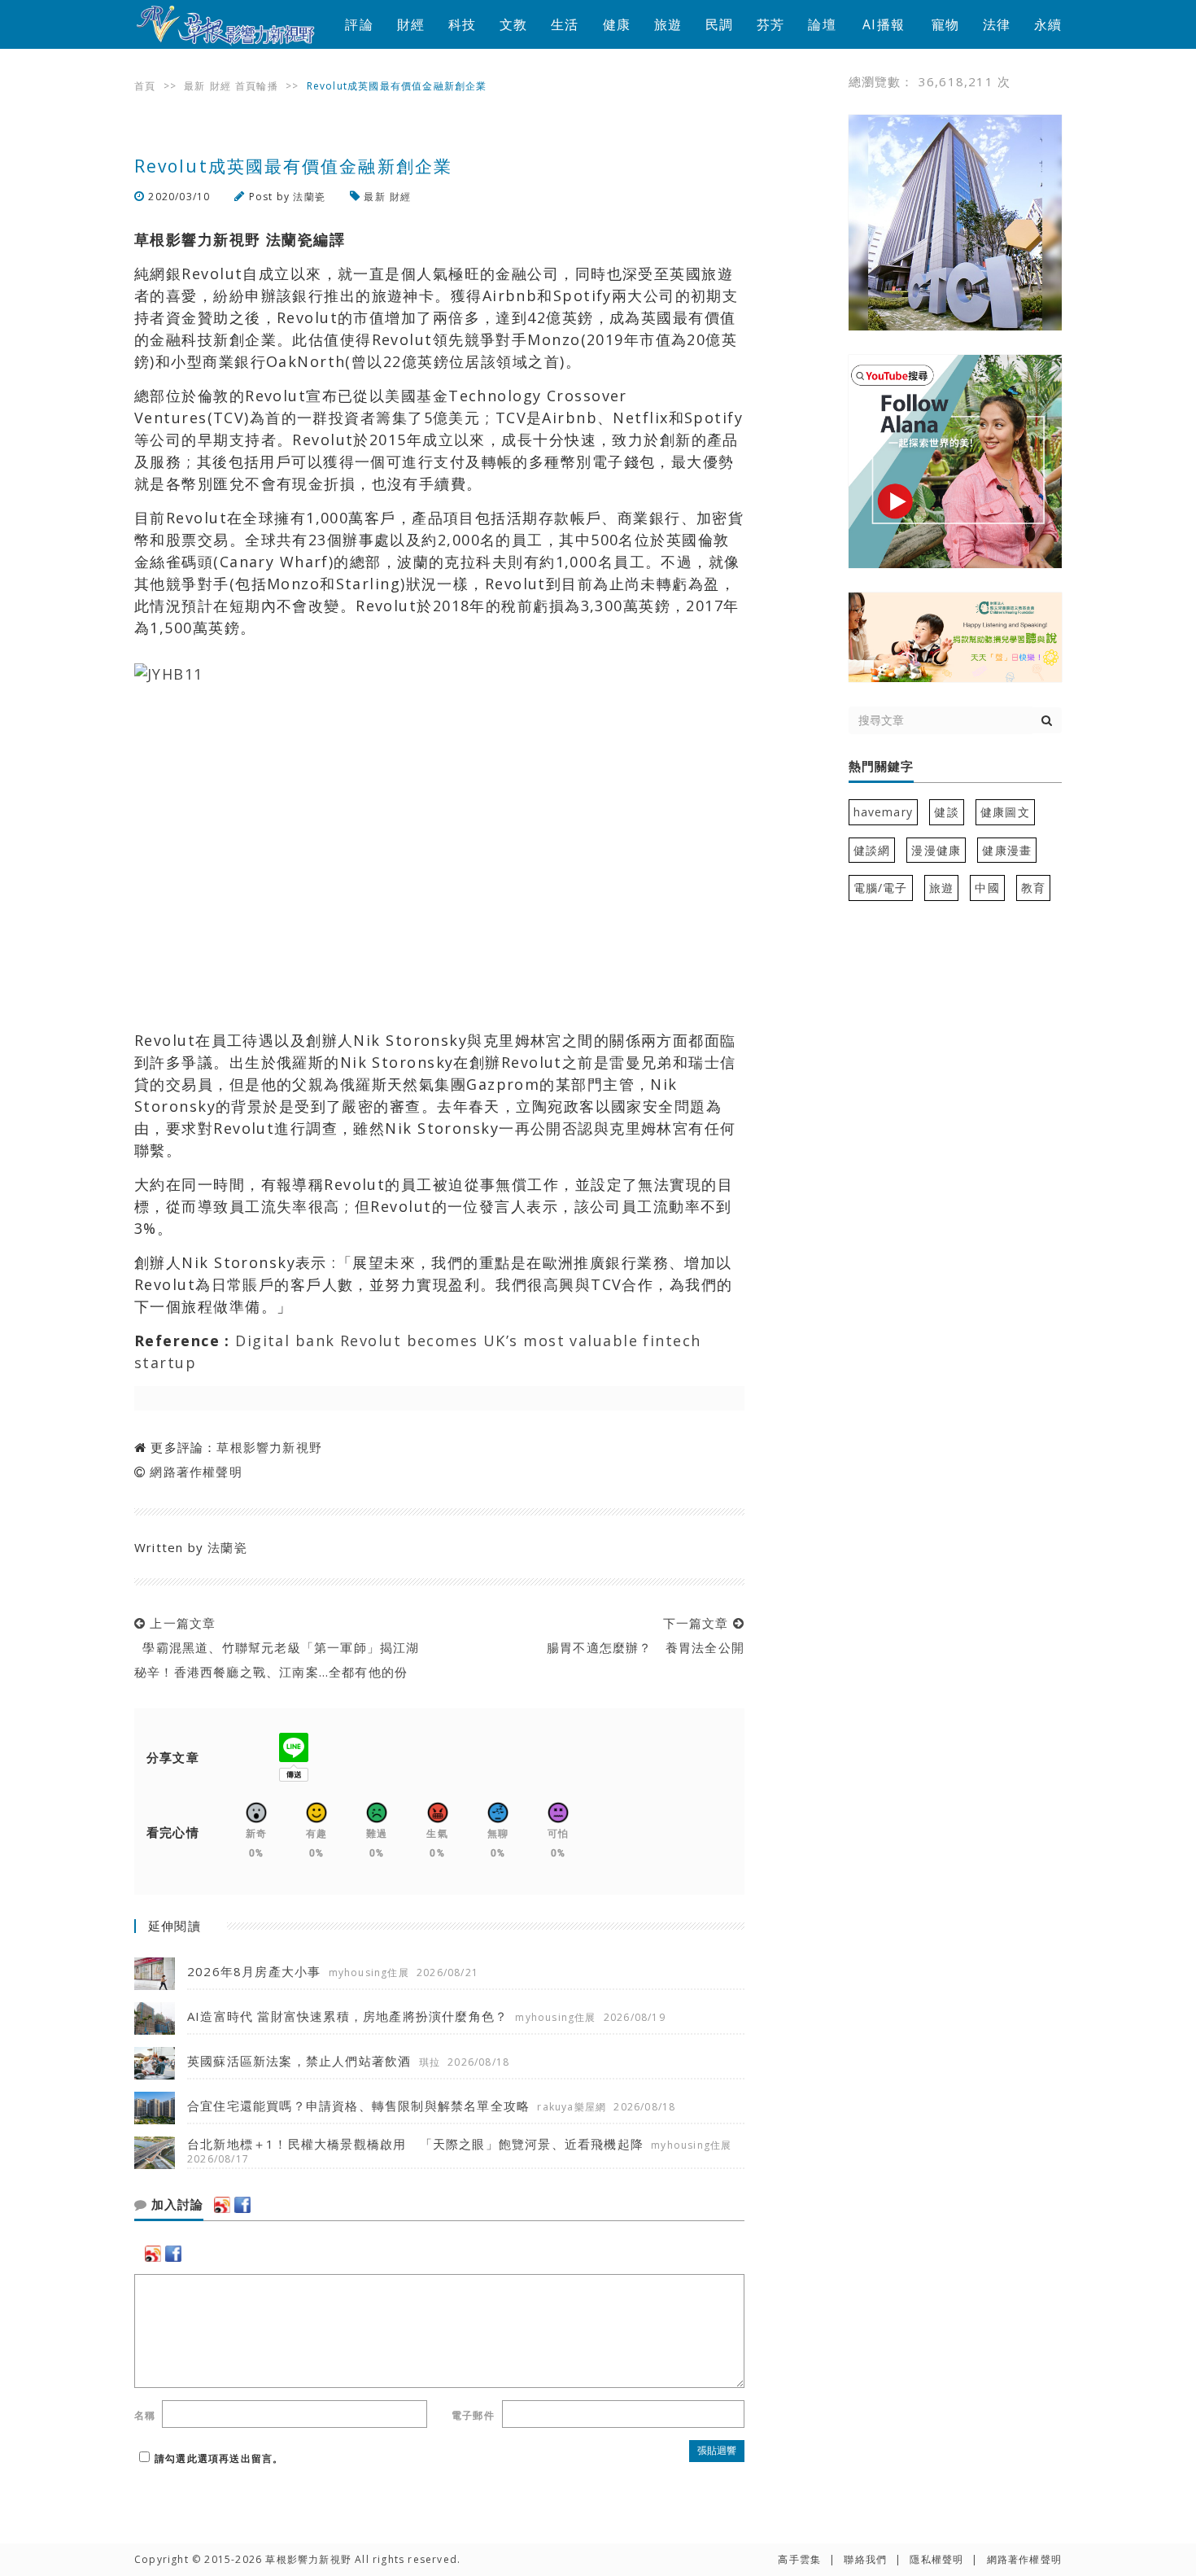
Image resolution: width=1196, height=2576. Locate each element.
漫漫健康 (936, 850)
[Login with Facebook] (242, 2205)
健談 (946, 812)
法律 (997, 24)
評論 (359, 24)
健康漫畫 (1007, 850)
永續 (1048, 24)
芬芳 (770, 24)
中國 (987, 888)
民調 (719, 24)
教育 (1033, 888)
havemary (884, 812)
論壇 (822, 24)
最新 (194, 86)
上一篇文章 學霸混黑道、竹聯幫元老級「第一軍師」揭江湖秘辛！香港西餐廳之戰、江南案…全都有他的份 (277, 1647)
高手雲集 (799, 2559)
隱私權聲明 (936, 2559)
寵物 (945, 24)
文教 (513, 24)
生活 (565, 24)
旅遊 (668, 24)
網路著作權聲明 (196, 1472)
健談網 (872, 850)
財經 (411, 24)
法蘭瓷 (309, 197)
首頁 (145, 86)
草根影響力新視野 (269, 1447)
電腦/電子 (881, 888)
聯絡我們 (865, 2559)
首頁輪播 (257, 86)
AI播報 (884, 24)
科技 (462, 24)
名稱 (145, 2415)
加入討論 (175, 2205)
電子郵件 (473, 2415)
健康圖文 (1005, 812)
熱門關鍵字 (881, 767)
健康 (617, 24)
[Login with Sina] (222, 2205)
